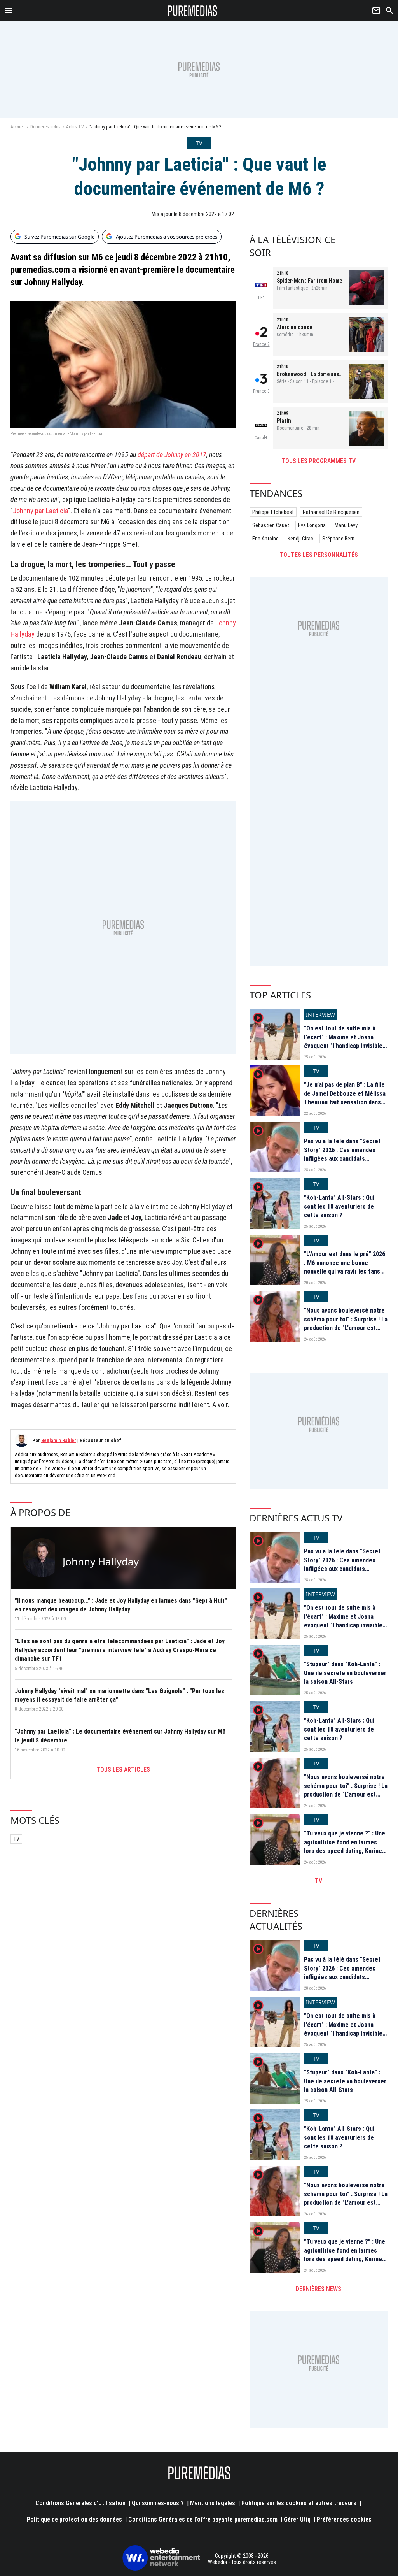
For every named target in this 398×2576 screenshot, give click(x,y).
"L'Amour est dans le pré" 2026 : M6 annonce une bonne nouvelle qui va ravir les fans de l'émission (345, 1267)
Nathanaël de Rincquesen (331, 512)
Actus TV (75, 127)
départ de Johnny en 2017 (172, 455)
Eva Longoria (312, 525)
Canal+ (261, 438)
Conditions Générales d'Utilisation (80, 2503)
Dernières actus (45, 127)
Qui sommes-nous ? (158, 2503)
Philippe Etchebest (273, 512)
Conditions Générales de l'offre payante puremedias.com (203, 2519)
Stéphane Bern (338, 539)
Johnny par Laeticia (40, 511)
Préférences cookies (344, 2519)
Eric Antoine (265, 539)
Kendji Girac (300, 539)
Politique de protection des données (74, 2519)
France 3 (261, 391)
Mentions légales (213, 2503)
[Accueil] (193, 11)
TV (16, 1839)
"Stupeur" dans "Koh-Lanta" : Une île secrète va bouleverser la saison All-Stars (345, 1673)
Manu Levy (346, 525)
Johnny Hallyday (101, 1562)
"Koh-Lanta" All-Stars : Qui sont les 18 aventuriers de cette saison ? (339, 1206)
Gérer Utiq (297, 2519)
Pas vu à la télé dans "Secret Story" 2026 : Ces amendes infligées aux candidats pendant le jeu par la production (342, 1159)
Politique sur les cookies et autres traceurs (299, 2503)
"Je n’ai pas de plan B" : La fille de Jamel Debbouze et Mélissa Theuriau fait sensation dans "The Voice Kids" (345, 1098)
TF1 (261, 298)
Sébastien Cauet (271, 525)
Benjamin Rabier (59, 1440)
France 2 (261, 344)
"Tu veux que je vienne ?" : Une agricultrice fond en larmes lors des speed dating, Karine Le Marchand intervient (345, 1846)
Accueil (18, 127)
